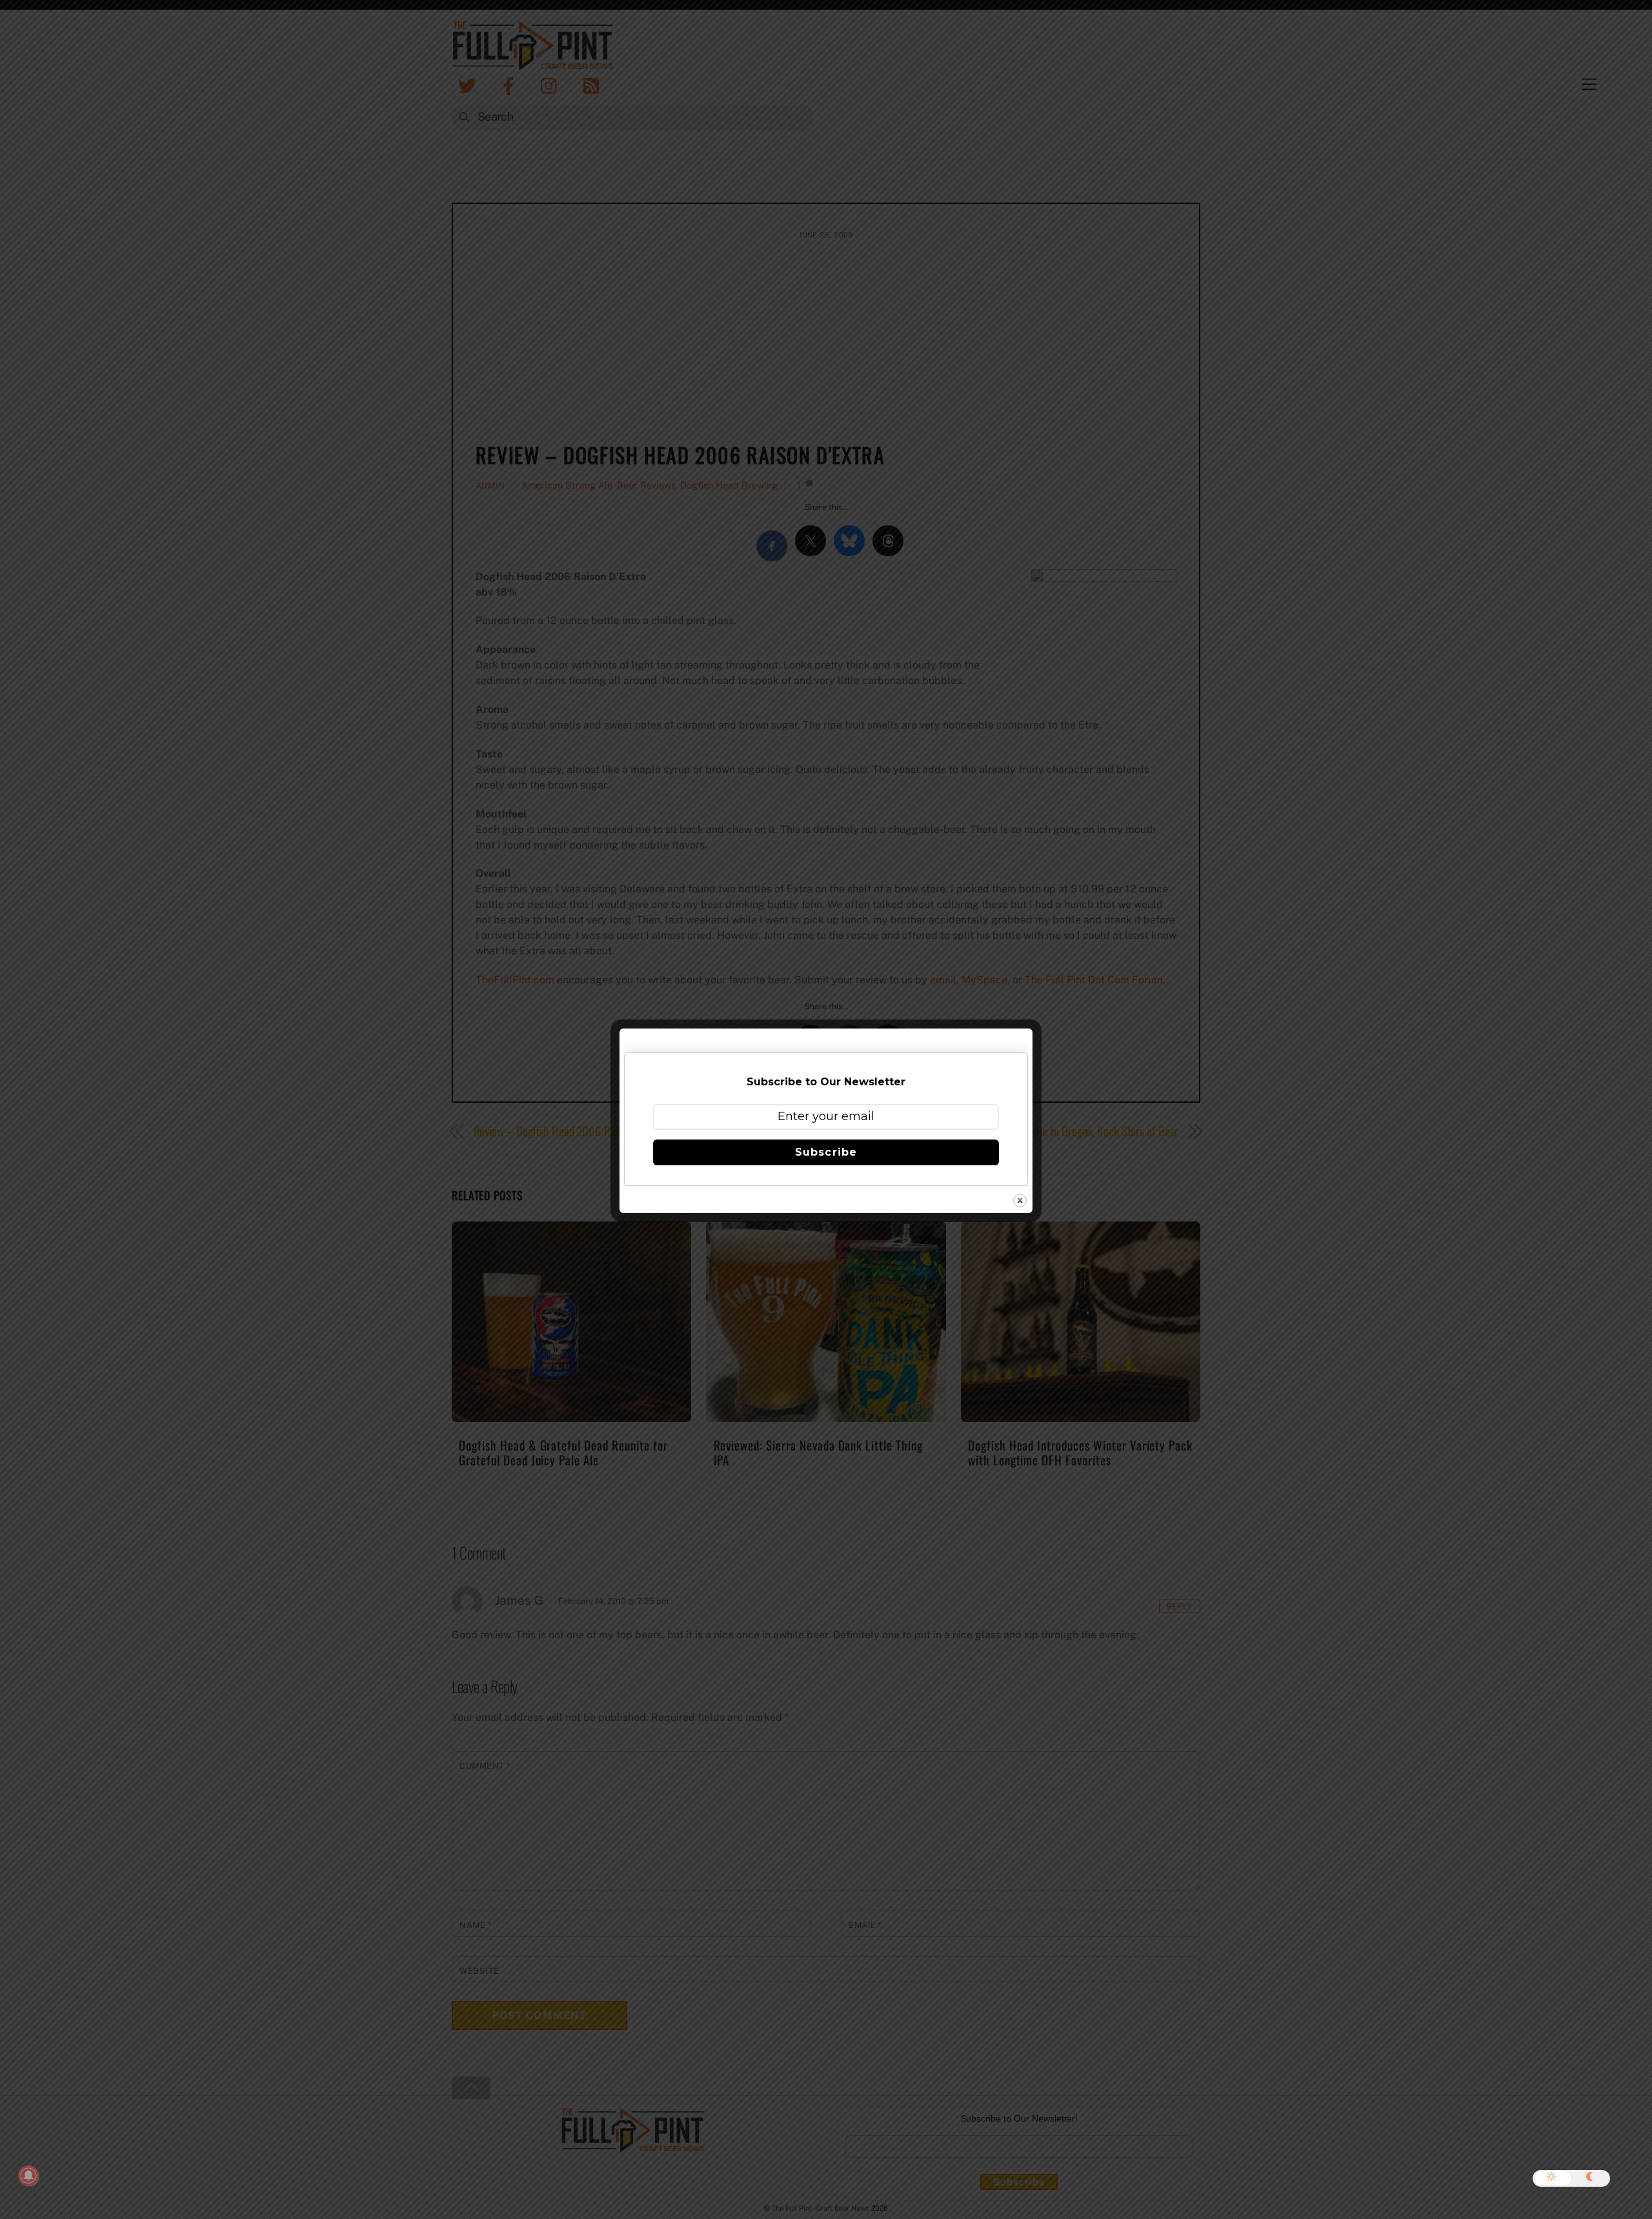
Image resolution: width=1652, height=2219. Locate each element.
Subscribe (826, 1152)
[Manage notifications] (28, 2176)
